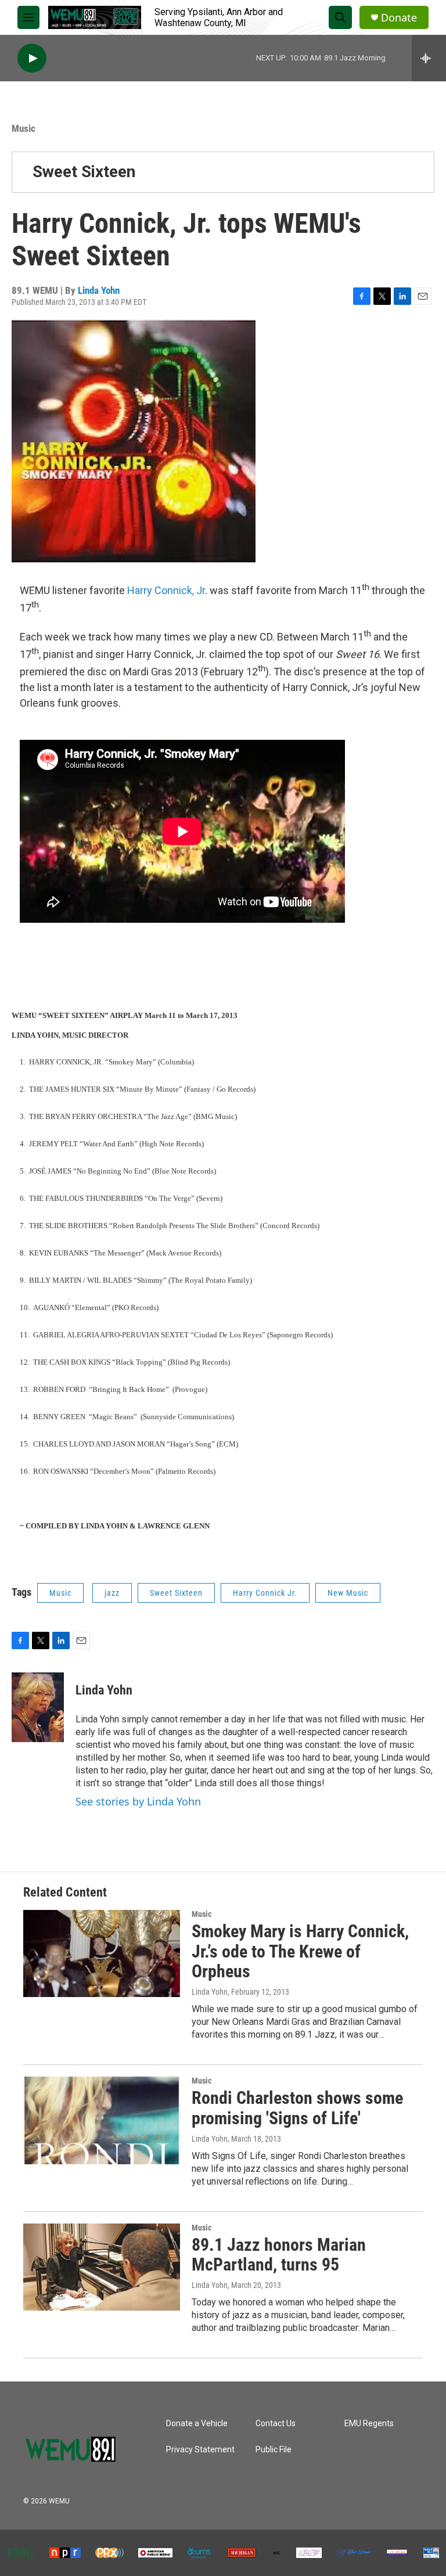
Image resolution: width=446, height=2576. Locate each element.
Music (24, 128)
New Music (348, 1593)
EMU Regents (369, 2424)
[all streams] (429, 58)
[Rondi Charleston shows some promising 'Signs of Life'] (102, 2120)
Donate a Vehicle (197, 2424)
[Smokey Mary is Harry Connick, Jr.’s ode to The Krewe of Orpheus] (102, 1953)
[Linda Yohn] (38, 1707)
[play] (32, 58)
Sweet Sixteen (84, 172)
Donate (399, 18)
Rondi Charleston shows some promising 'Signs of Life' (297, 2108)
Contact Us (276, 2424)
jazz (112, 1593)
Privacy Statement (200, 2450)
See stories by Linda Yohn (138, 1801)
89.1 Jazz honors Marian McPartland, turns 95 (279, 2255)
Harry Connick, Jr (166, 590)
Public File (274, 2450)
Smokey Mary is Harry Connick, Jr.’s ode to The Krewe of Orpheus (300, 1951)
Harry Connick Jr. (265, 1593)
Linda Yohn (99, 290)
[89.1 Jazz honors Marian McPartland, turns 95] (102, 2267)
